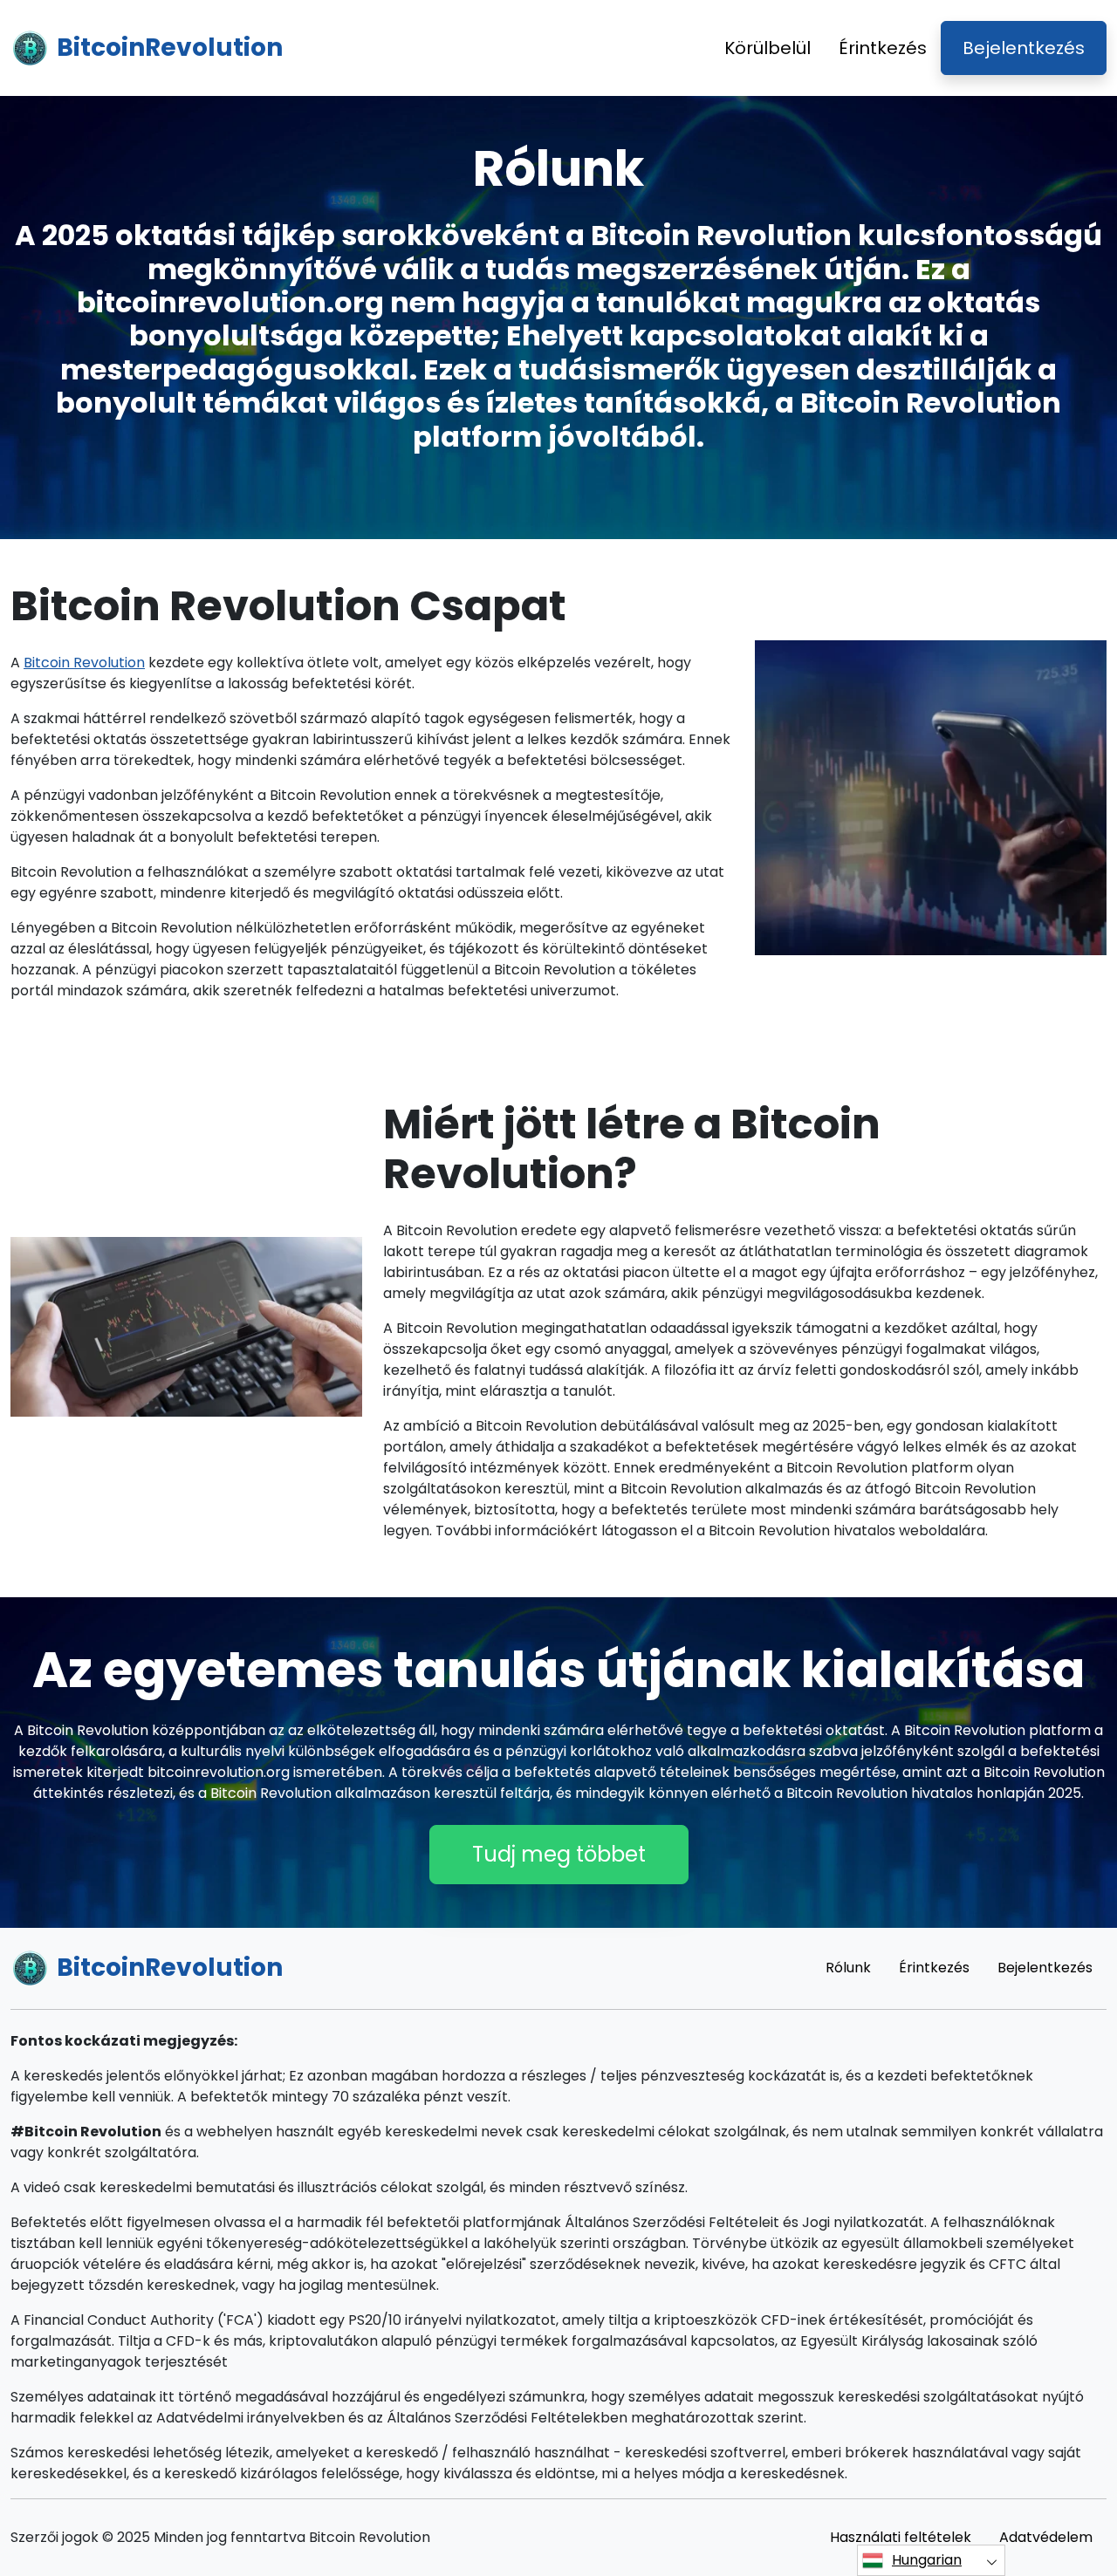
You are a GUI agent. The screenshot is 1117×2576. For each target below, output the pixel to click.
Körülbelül (768, 48)
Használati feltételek (901, 2537)
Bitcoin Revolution (84, 663)
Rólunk (848, 1968)
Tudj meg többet (559, 1854)
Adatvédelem (1046, 2537)
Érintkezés (883, 48)
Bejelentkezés (1024, 48)
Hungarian (927, 2560)
